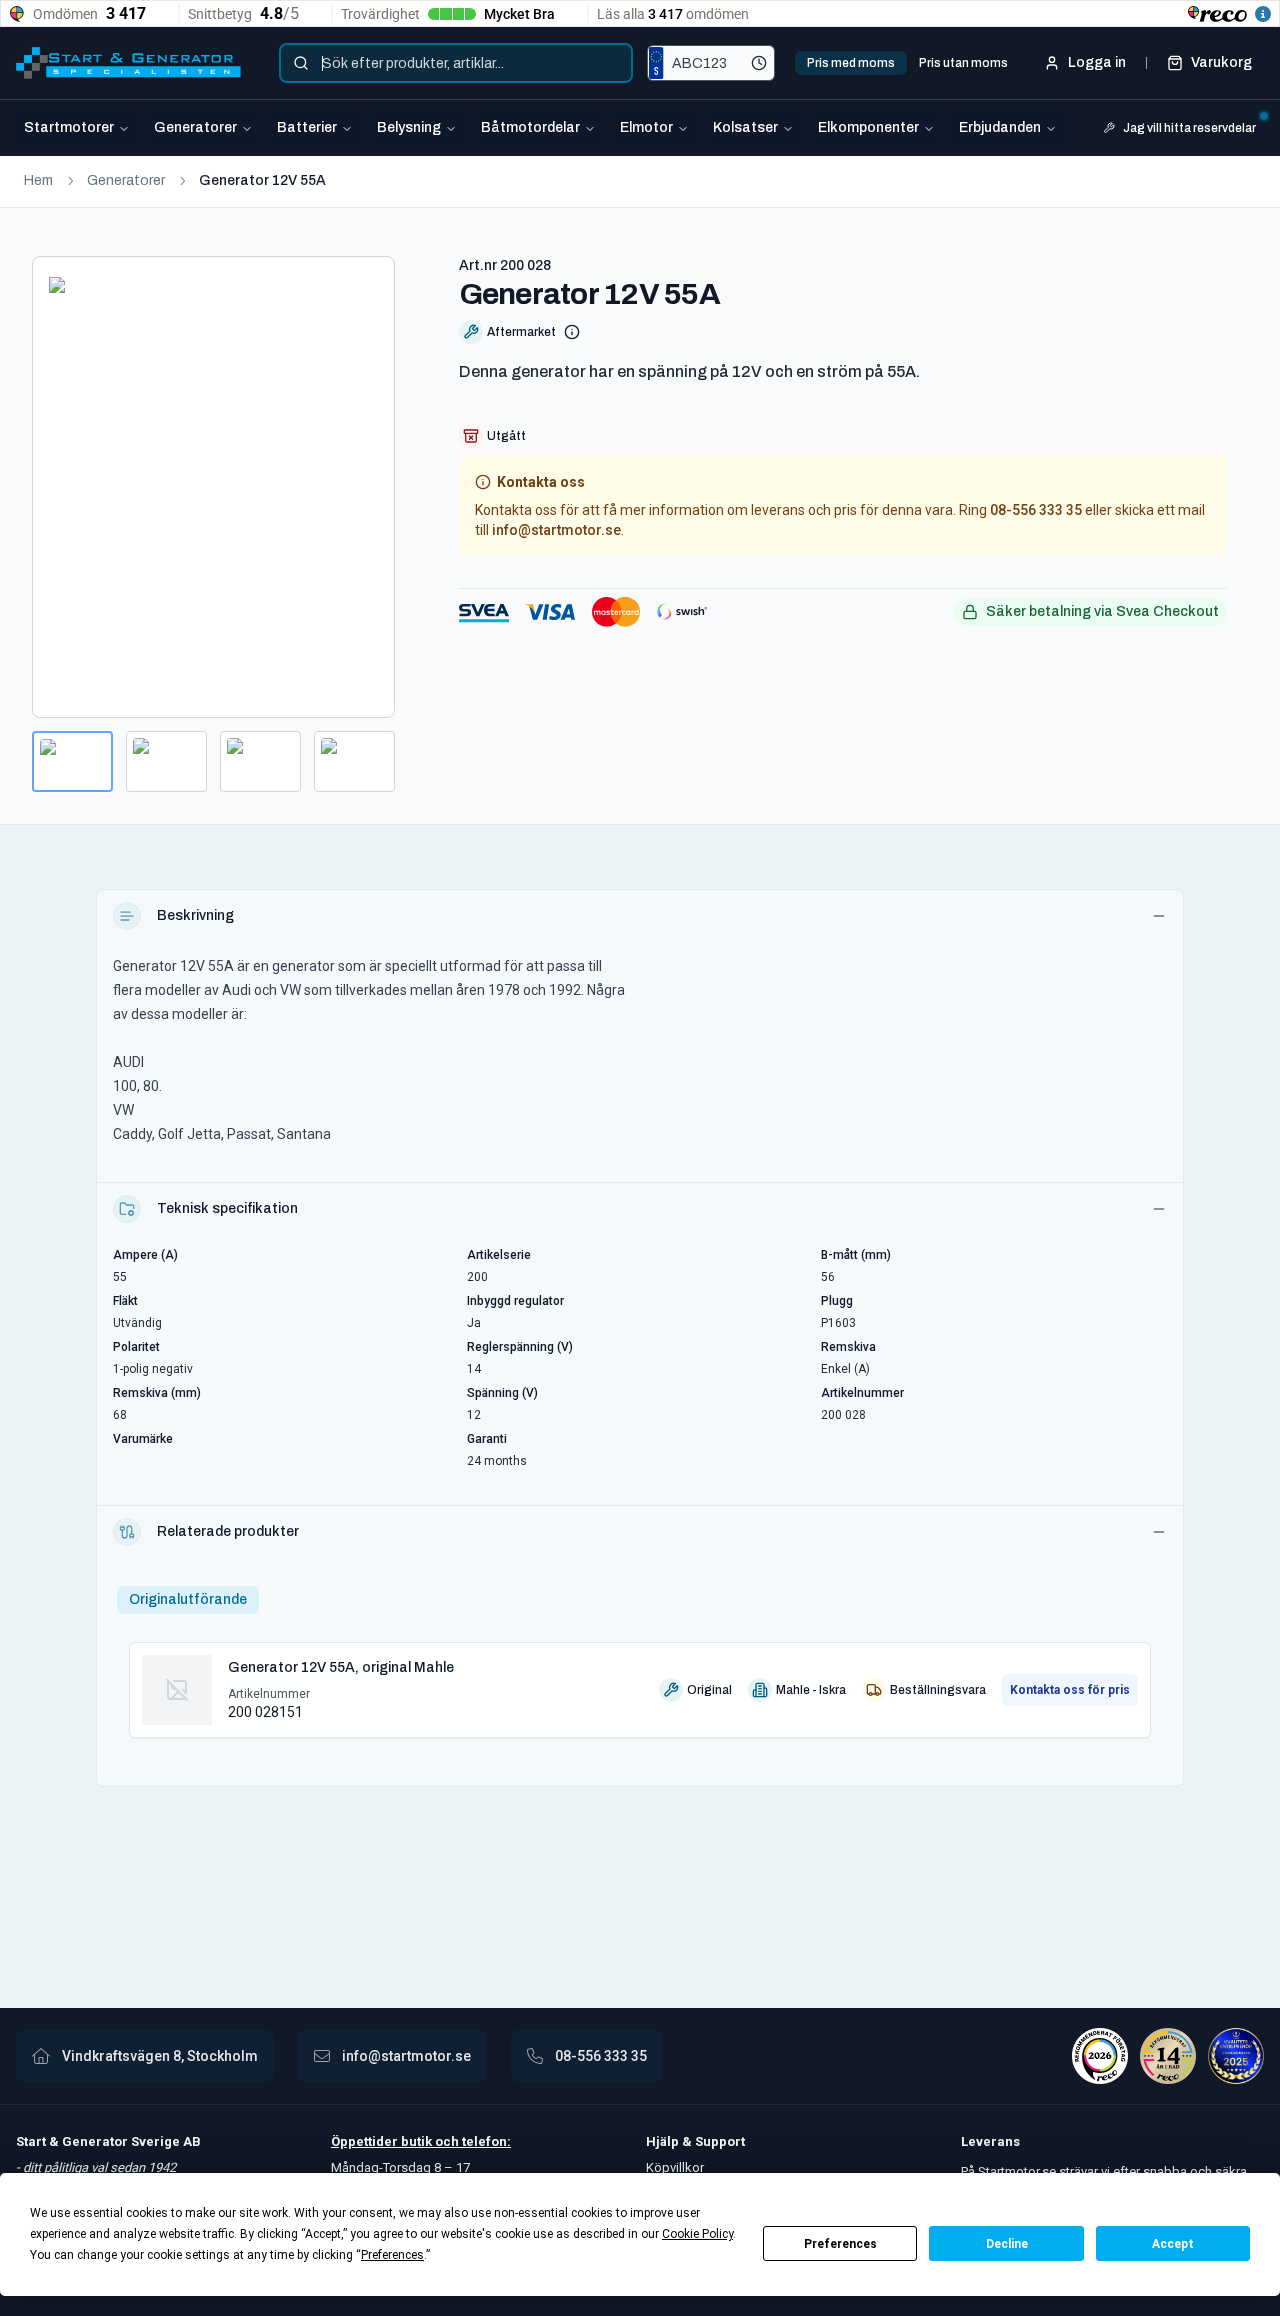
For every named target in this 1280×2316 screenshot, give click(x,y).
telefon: (485, 2141)
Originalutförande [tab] (188, 1599)
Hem (38, 180)
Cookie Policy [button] (697, 2234)
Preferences (840, 2244)
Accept (1173, 2244)
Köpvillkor (675, 2167)
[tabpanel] (640, 1682)
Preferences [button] (392, 2255)
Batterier (307, 127)
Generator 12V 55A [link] (262, 180)
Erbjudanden (1000, 127)
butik (416, 2141)
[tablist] (907, 63)
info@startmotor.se (556, 530)
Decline (1007, 2244)
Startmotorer (69, 127)
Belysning (409, 127)
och (445, 2141)
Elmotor (646, 127)
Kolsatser (745, 127)
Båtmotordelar (530, 127)
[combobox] (456, 63)
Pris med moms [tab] (851, 63)
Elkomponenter (868, 127)
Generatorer (195, 127)
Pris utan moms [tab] (963, 63)
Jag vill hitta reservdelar (1189, 128)
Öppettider (366, 2141)
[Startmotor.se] (128, 63)
